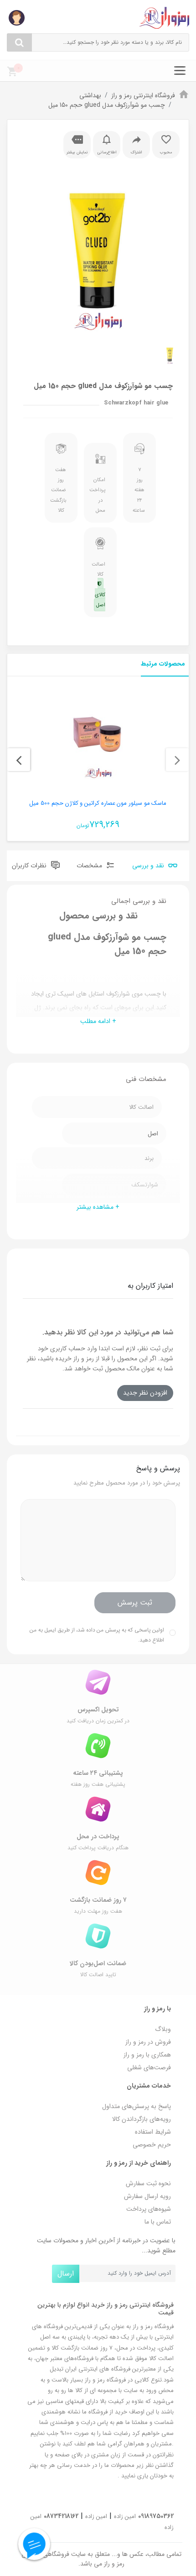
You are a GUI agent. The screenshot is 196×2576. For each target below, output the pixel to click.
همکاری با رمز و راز (147, 2055)
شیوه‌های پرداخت (149, 2209)
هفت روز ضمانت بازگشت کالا (59, 490)
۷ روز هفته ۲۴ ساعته (139, 490)
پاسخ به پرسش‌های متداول (137, 2106)
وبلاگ (163, 2029)
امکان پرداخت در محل (98, 495)
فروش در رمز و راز (148, 2042)
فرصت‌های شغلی (149, 2067)
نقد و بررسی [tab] (149, 866)
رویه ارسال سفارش (147, 2196)
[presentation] (177, 760)
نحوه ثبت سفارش (148, 2183)
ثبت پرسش (135, 1603)
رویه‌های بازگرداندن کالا (142, 2119)
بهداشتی (90, 95)
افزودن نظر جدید (145, 1393)
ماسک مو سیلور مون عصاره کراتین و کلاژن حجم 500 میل (98, 803)
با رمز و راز (157, 2009)
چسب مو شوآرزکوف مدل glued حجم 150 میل (107, 105)
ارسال (66, 2274)
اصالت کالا (98, 585)
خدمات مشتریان (149, 2086)
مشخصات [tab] (90, 866)
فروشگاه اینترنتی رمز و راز (143, 95)
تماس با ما (158, 2222)
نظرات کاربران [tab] (30, 866)
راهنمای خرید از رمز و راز (139, 2163)
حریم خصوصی (152, 2145)
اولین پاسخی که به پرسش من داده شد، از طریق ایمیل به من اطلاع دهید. (97, 1635)
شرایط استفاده (153, 2132)
